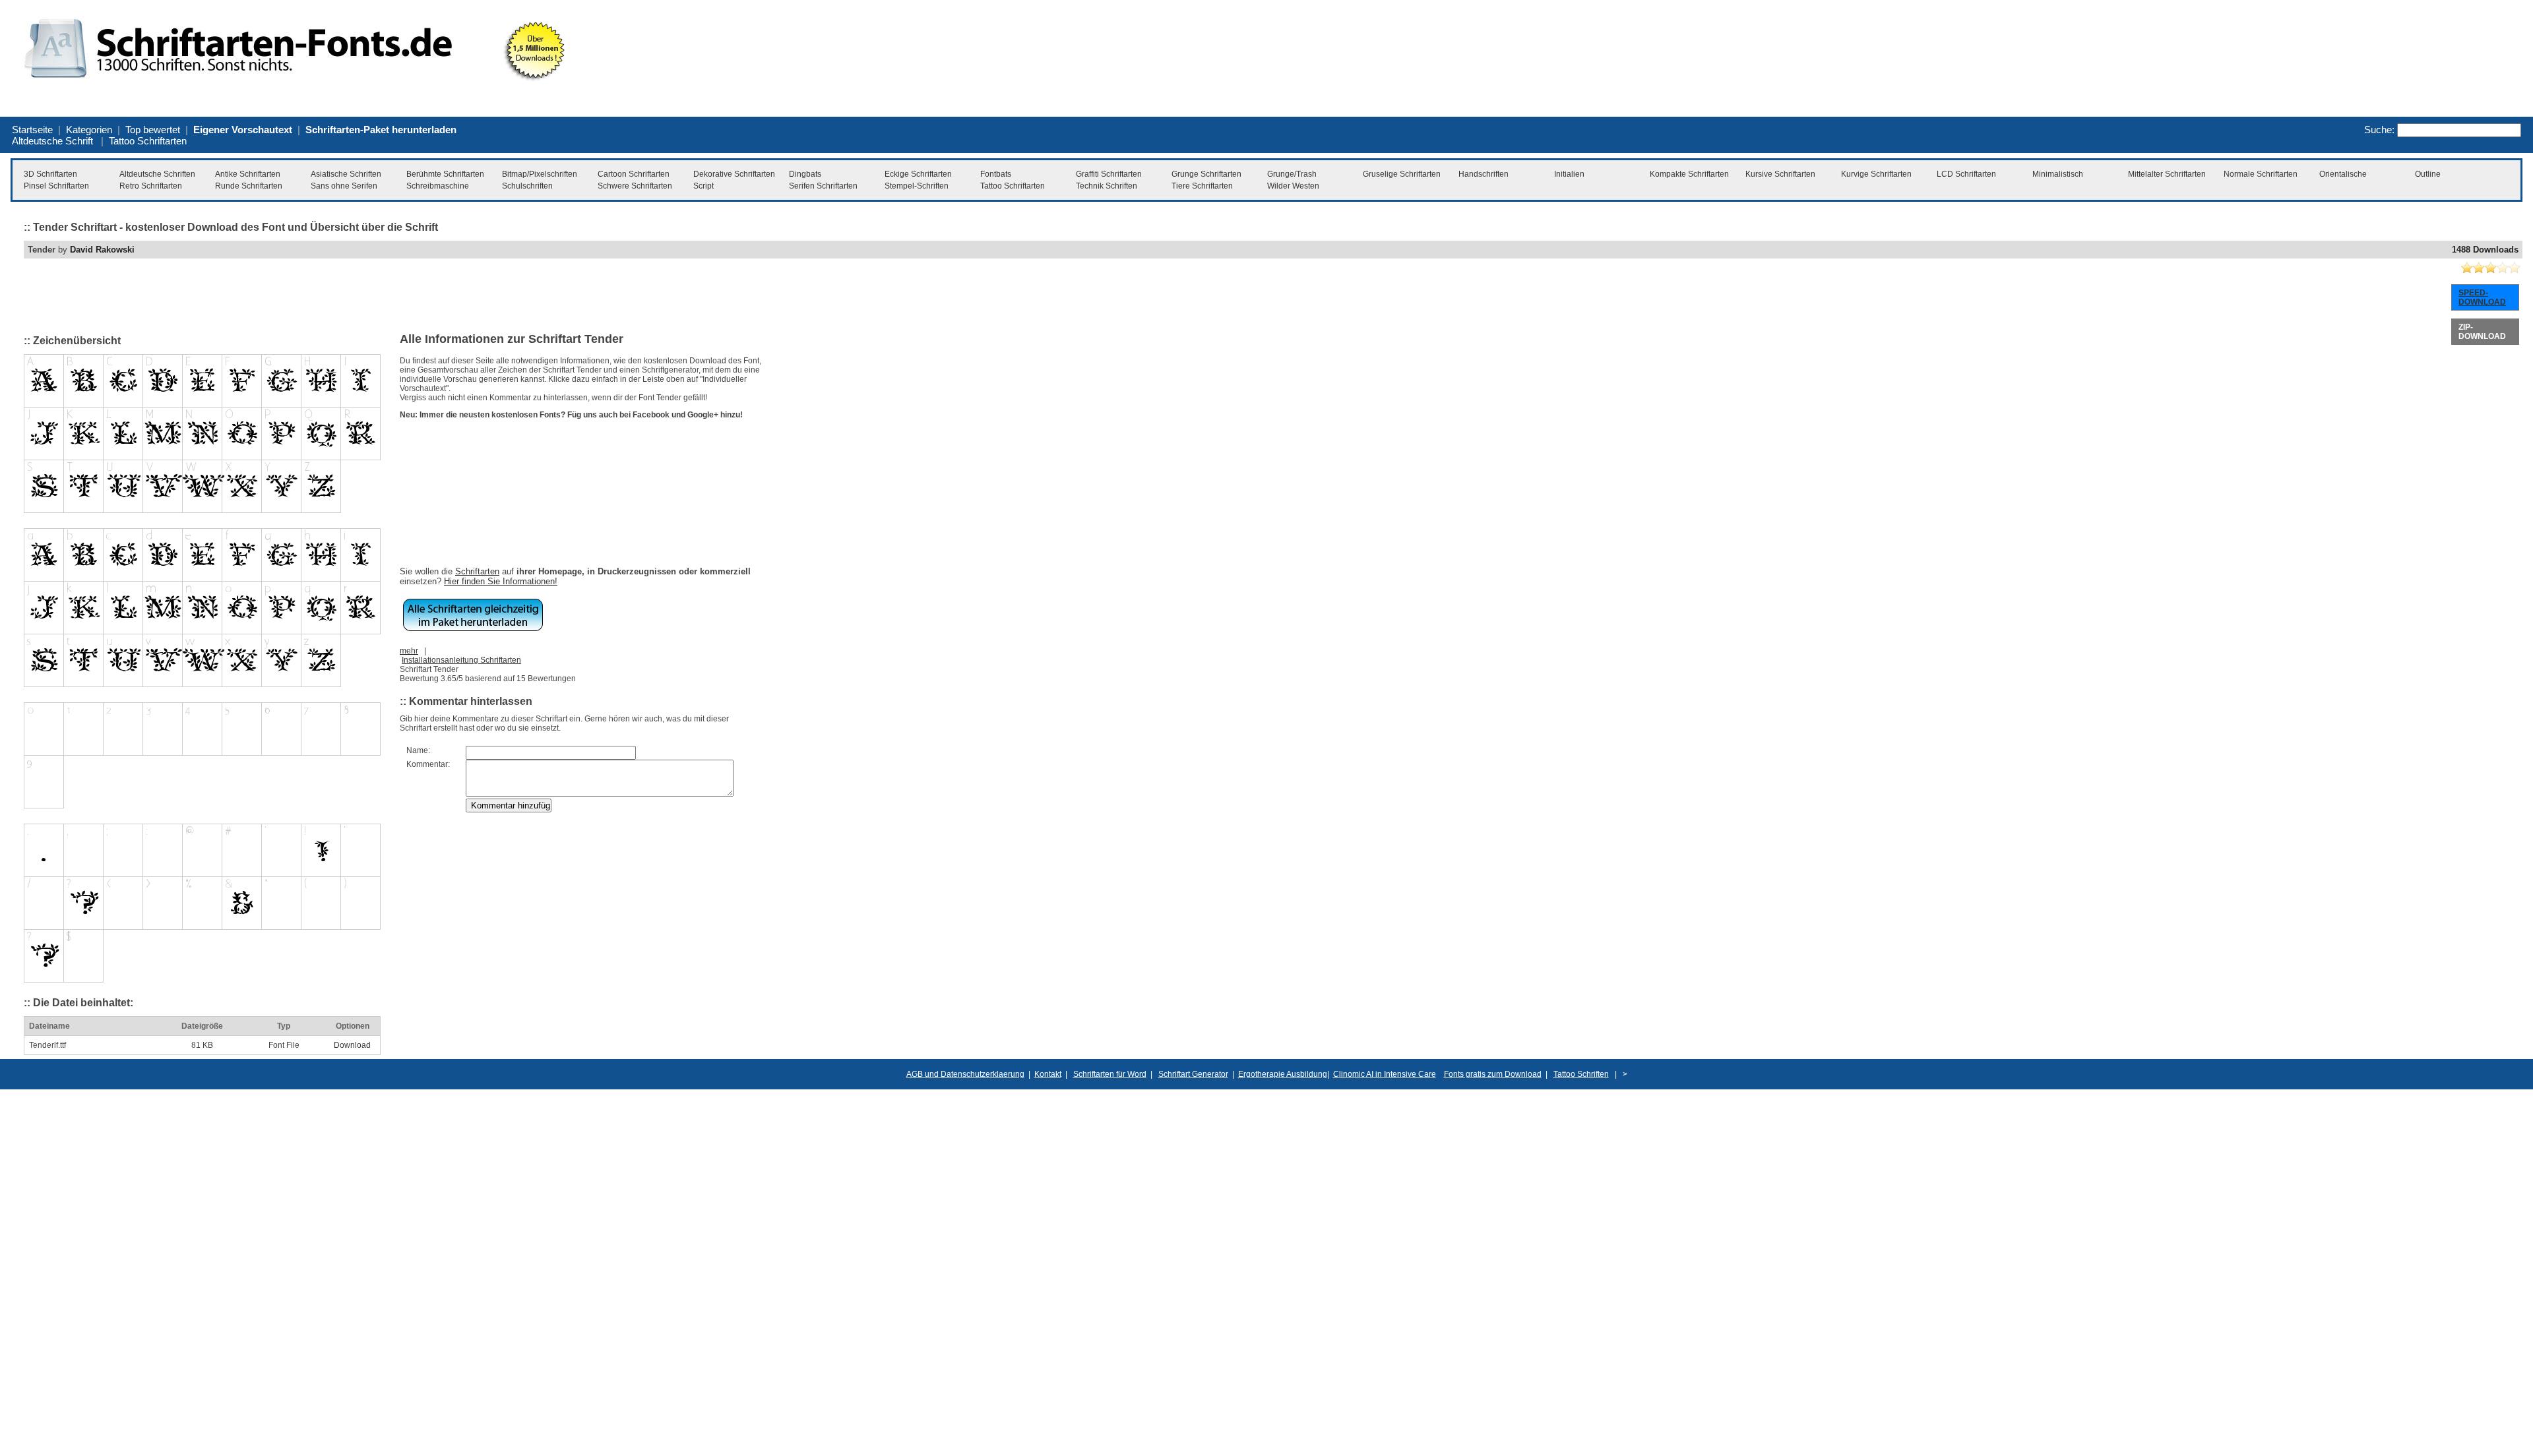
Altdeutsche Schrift (52, 141)
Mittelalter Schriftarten (2167, 174)
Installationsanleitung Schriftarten (461, 660)
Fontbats (996, 174)
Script (704, 186)
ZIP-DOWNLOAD (2482, 332)
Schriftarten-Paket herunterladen (381, 130)
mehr (409, 651)
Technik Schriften (1107, 186)
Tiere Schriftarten (1202, 186)
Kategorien (89, 130)
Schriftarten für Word (1110, 1074)
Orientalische (2343, 174)
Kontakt (1048, 1074)
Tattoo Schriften (1581, 1074)
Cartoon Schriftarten (634, 174)
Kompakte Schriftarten (1689, 174)
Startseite (32, 130)
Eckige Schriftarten (918, 174)
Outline (2428, 174)
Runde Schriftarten (249, 186)
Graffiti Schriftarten (1109, 174)
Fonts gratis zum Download (1493, 1074)
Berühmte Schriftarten (445, 174)
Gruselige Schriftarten (1402, 174)
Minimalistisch (2058, 174)
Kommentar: (428, 764)
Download (352, 1045)
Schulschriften (527, 186)
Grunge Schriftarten (1206, 174)
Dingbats (805, 174)
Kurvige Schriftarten (1876, 174)
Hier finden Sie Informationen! (501, 581)
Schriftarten (477, 571)
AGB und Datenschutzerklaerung (965, 1074)
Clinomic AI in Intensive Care (1385, 1074)
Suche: (2379, 130)
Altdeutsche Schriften (157, 174)
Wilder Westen (1293, 186)
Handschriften (1484, 174)
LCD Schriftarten (1966, 174)
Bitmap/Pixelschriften (540, 174)
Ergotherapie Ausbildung (1283, 1074)
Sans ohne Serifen (344, 186)
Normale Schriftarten (2261, 174)
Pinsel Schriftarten (56, 186)
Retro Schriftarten (151, 186)
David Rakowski (102, 250)
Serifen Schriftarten (823, 186)
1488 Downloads (2485, 250)
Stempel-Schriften (917, 186)
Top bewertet (153, 130)
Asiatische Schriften (346, 174)
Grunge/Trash (1292, 174)
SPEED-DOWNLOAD (2482, 297)
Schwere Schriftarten (635, 186)
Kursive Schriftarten (1780, 174)
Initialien (1569, 174)
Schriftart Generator (1193, 1074)
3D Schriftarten (50, 174)
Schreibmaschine (438, 186)
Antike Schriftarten (248, 174)
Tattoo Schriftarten (148, 141)
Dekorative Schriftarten (734, 174)
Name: (418, 750)
